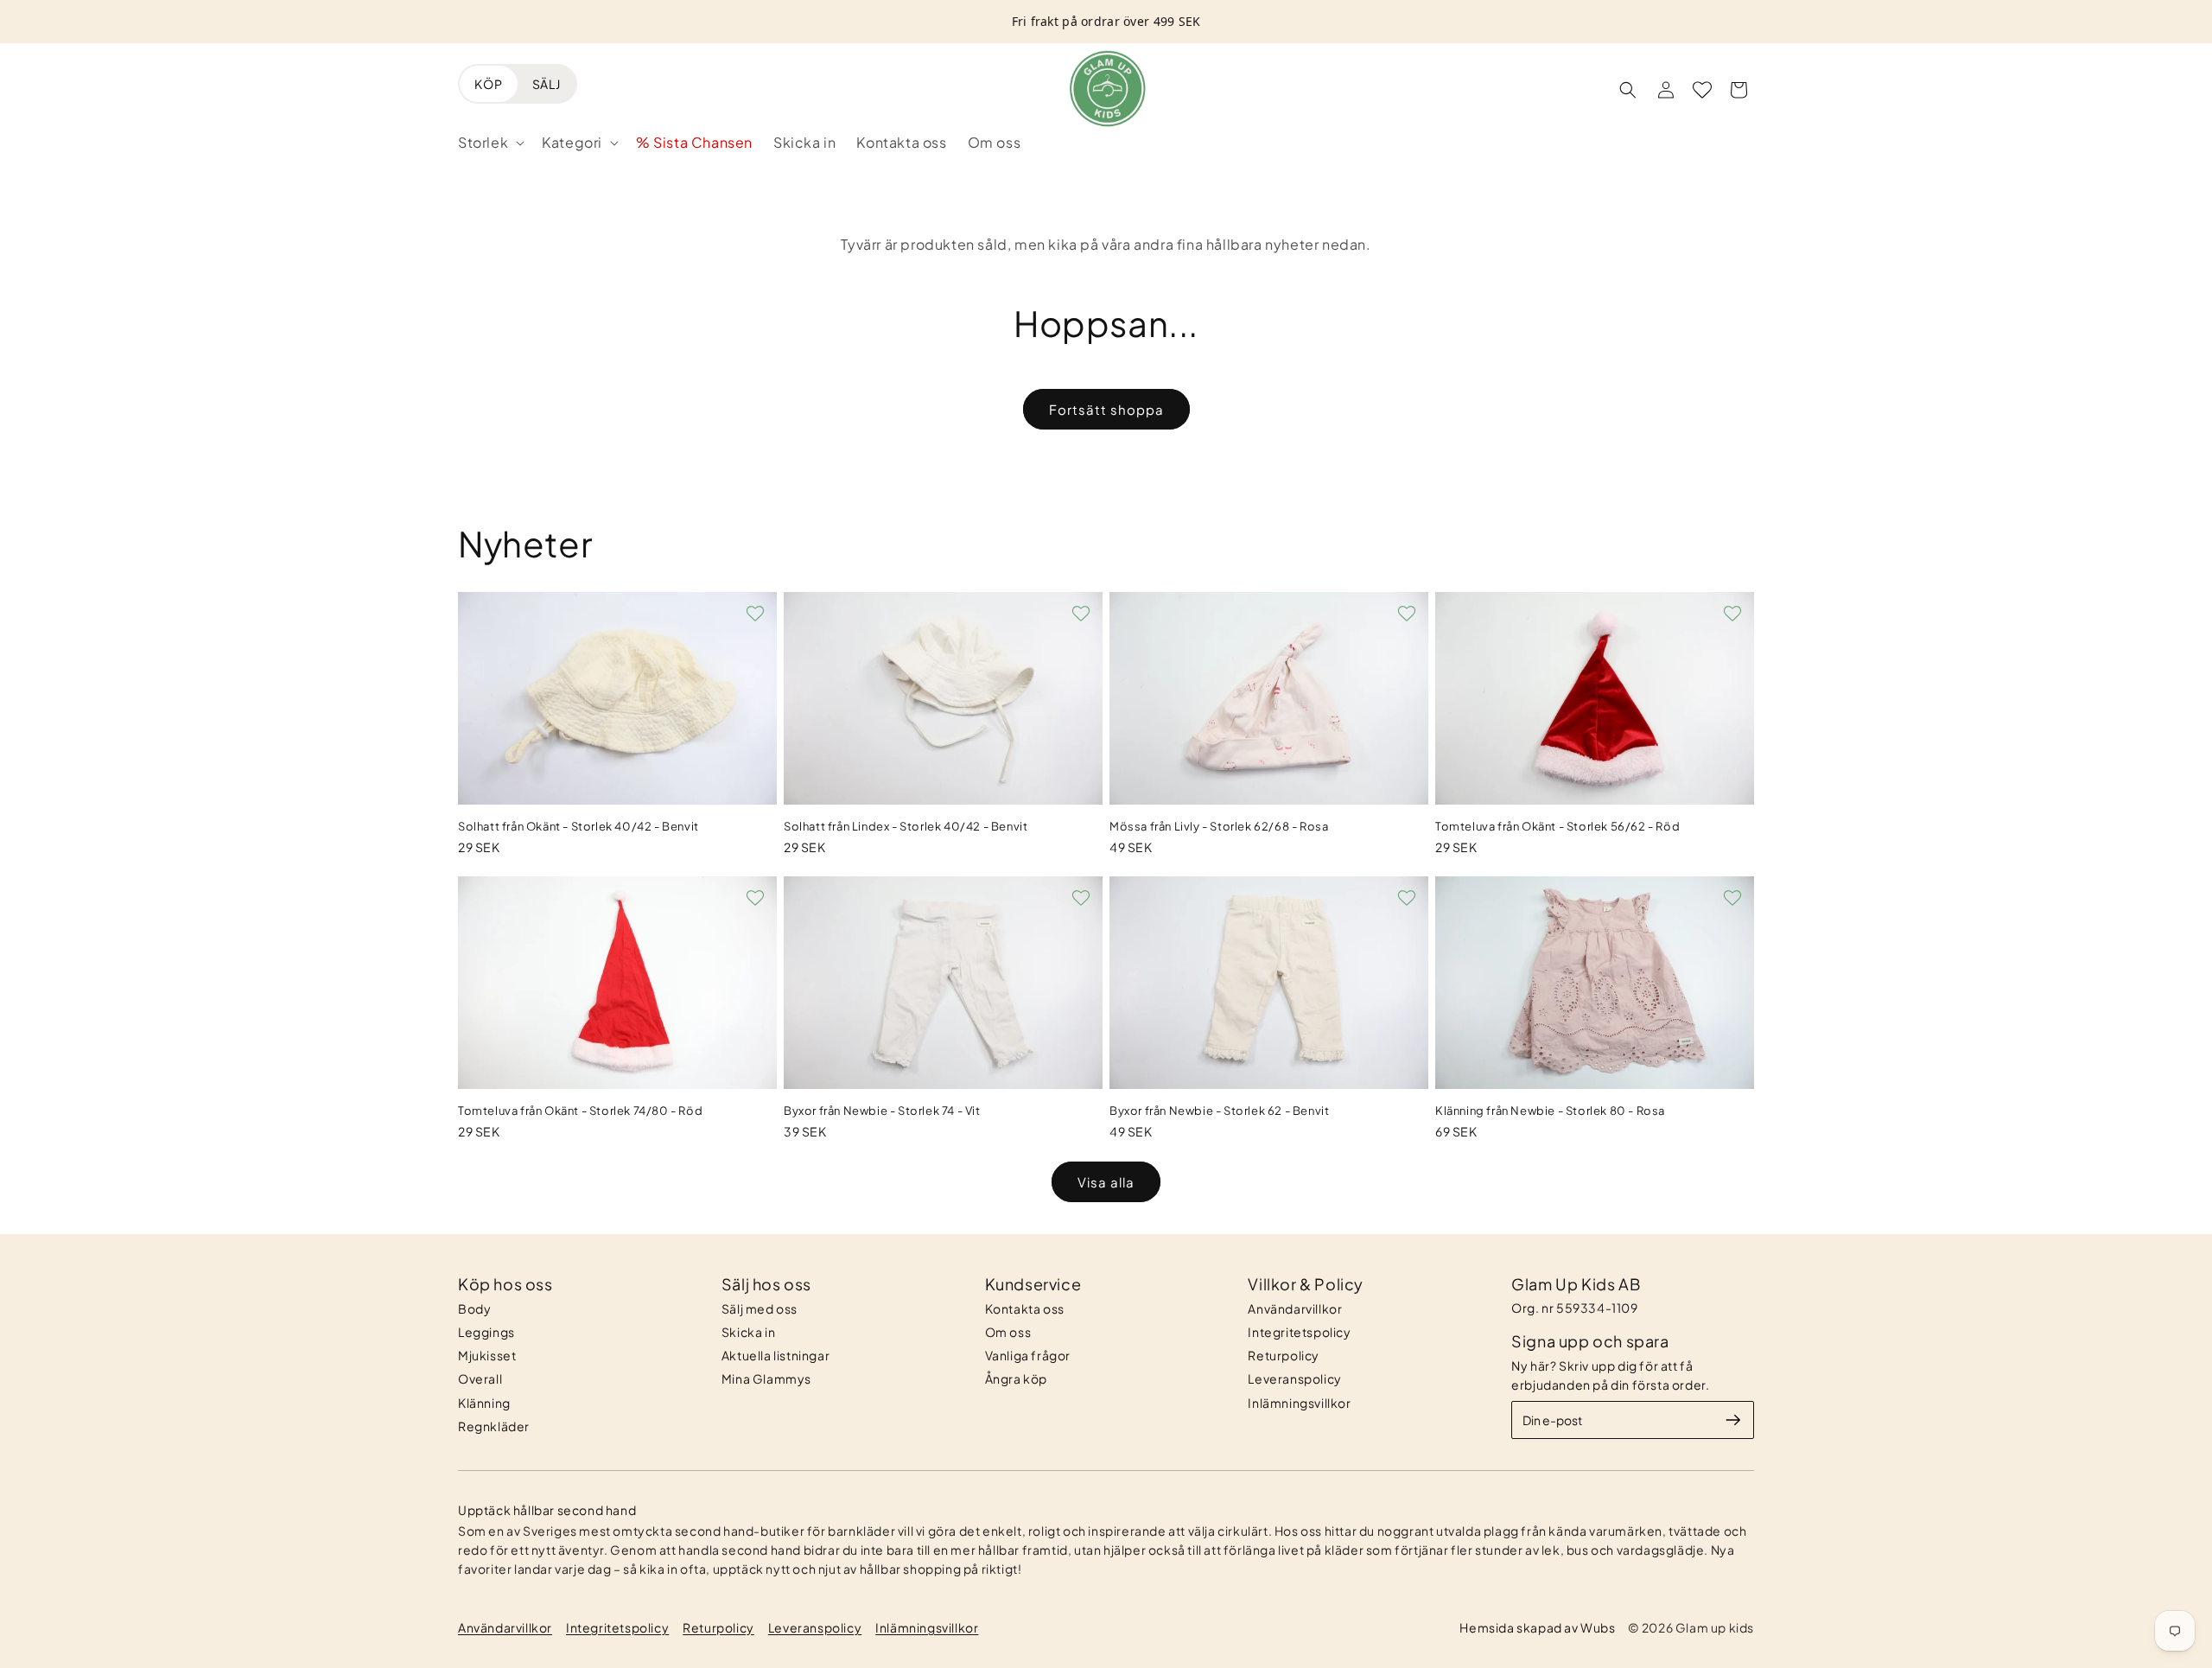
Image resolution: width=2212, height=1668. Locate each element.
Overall (480, 1378)
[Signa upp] (1733, 1420)
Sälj (547, 84)
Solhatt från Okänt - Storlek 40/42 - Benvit (578, 826)
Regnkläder (494, 1426)
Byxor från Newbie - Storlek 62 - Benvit (1219, 1111)
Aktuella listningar (775, 1355)
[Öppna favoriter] (1702, 90)
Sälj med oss (760, 1308)
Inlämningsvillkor (1299, 1403)
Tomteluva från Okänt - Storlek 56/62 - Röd (1557, 826)
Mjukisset (487, 1355)
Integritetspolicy (1299, 1332)
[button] (489, 143)
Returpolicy (1284, 1355)
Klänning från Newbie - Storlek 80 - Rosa (1550, 1111)
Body (474, 1308)
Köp (489, 84)
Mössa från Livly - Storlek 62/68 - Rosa (1219, 826)
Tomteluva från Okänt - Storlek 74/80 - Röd (580, 1111)
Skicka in (748, 1332)
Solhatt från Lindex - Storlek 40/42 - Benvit (906, 826)
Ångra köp (1016, 1378)
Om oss (1008, 1332)
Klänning (484, 1403)
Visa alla (1106, 1182)
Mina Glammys (766, 1378)
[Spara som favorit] (755, 614)
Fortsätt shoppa (1106, 409)
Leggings (486, 1332)
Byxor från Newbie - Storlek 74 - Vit (882, 1111)
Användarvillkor (1295, 1308)
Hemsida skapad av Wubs (1537, 1627)
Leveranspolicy (1294, 1378)
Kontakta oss (1025, 1308)
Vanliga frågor (1028, 1355)
